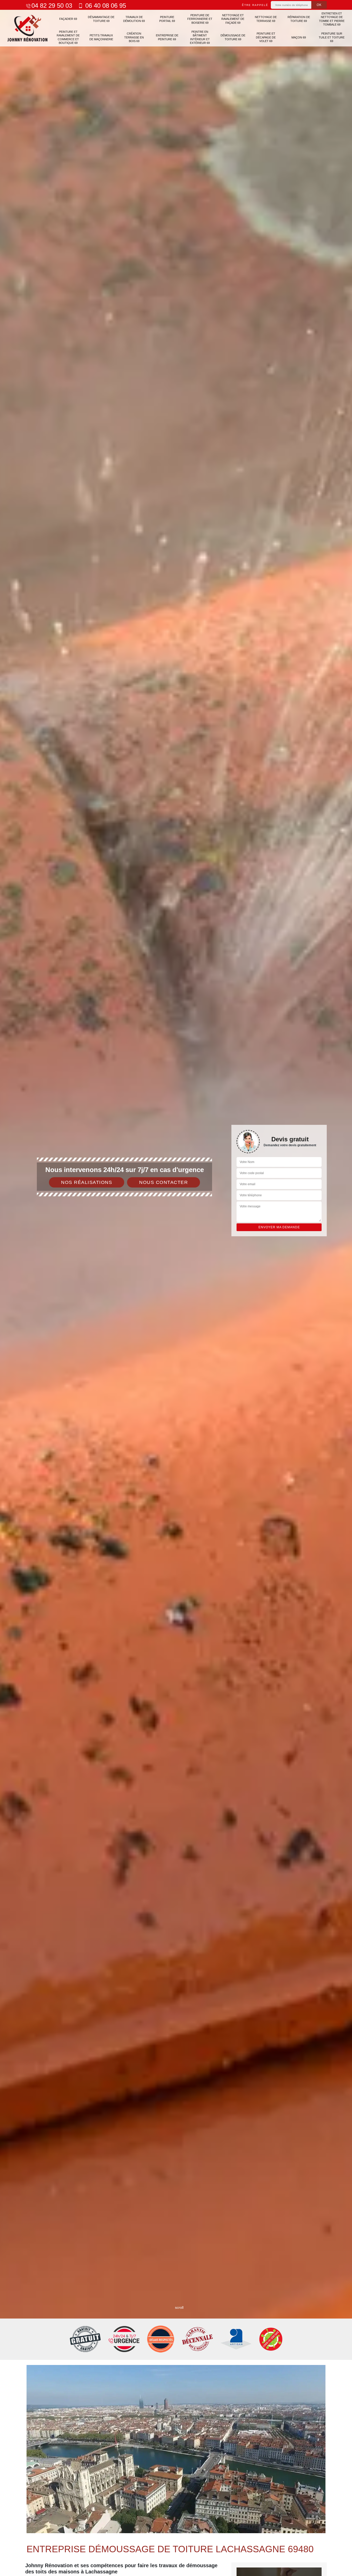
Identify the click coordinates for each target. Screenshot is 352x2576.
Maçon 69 (299, 37)
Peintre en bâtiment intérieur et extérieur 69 (200, 37)
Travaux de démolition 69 (134, 19)
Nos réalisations (87, 1182)
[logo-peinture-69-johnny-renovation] (28, 28)
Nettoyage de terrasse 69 (266, 19)
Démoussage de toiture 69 (233, 37)
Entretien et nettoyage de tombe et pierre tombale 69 (332, 19)
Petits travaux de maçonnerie (101, 37)
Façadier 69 (68, 19)
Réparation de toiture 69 (299, 19)
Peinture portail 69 (167, 19)
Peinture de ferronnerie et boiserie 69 (200, 19)
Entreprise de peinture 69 (167, 37)
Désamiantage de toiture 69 (101, 19)
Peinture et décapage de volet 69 (266, 37)
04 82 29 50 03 (52, 6)
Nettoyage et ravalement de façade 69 (233, 19)
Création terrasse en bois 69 (134, 37)
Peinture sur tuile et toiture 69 (332, 37)
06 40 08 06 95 (105, 6)
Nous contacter (164, 1182)
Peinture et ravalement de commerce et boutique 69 (68, 37)
